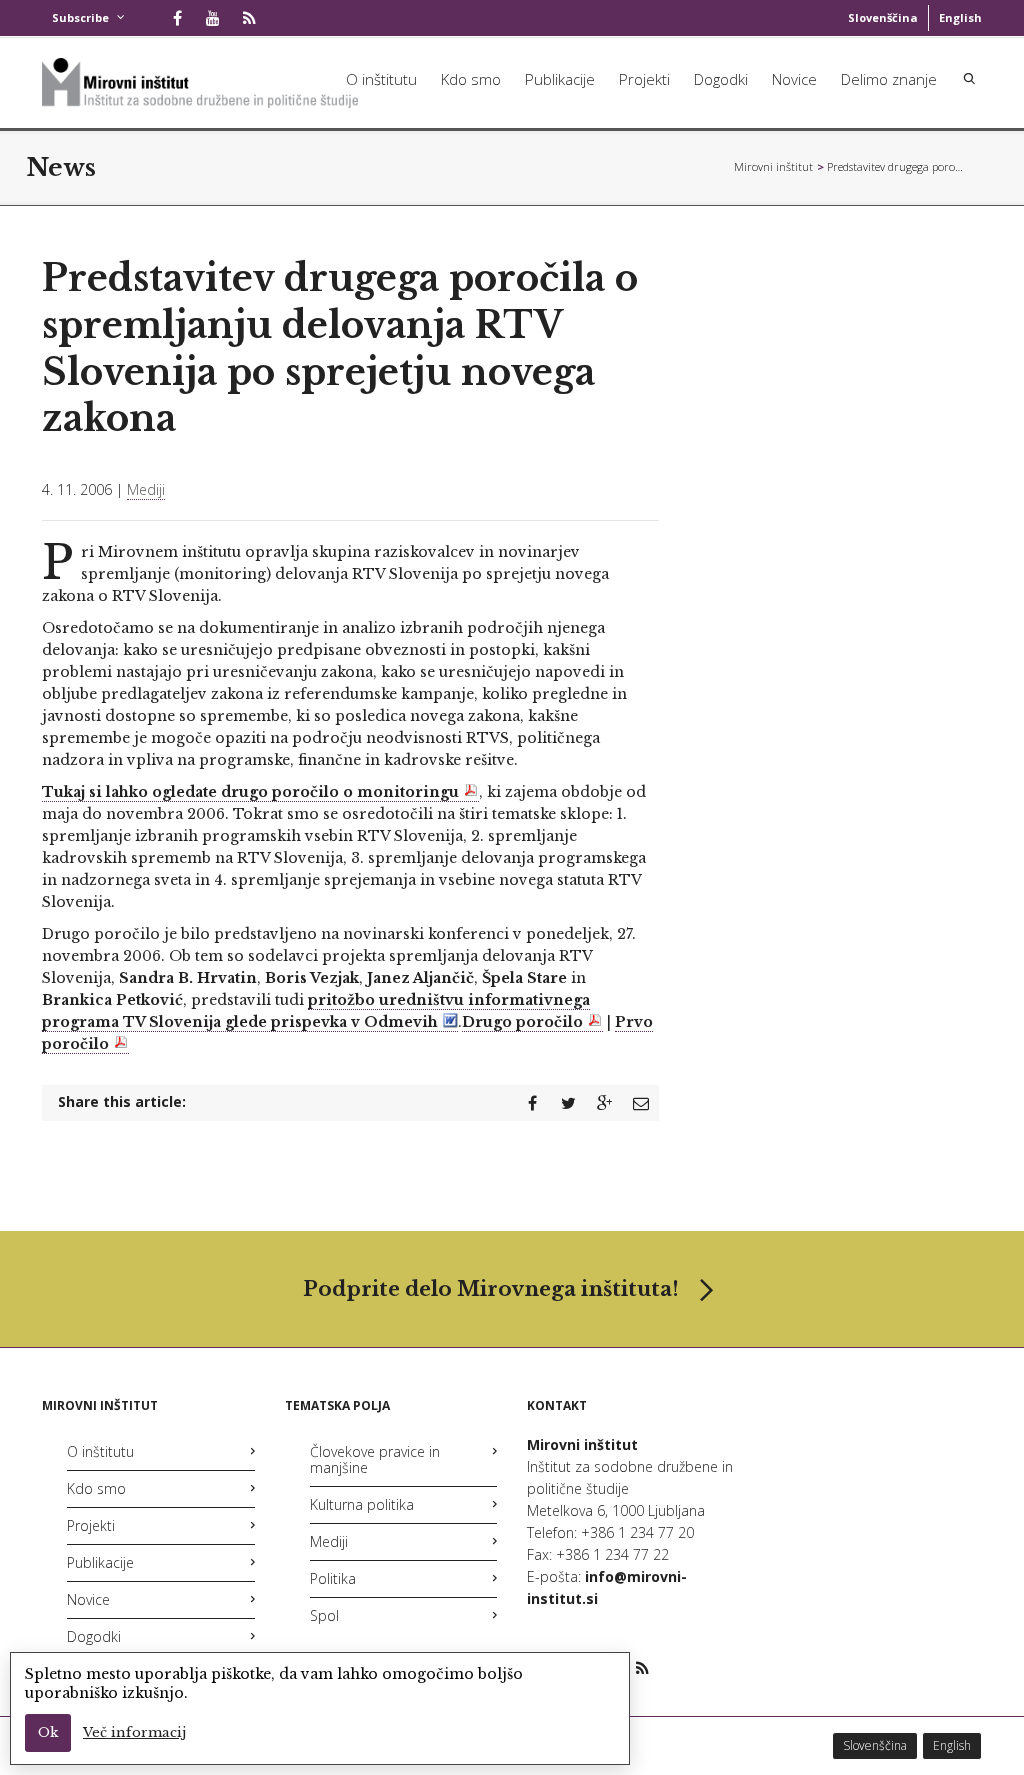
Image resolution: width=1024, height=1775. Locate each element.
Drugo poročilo (522, 1022)
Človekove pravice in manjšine (375, 1459)
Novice (794, 79)
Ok (48, 1732)
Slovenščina (883, 17)
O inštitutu (381, 79)
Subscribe (80, 17)
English (960, 17)
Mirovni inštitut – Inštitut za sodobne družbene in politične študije (774, 166)
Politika (333, 1578)
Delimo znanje (889, 79)
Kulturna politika (362, 1504)
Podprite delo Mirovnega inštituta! (491, 1289)
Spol (324, 1615)
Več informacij (134, 1732)
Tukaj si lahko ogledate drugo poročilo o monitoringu (250, 792)
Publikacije (560, 79)
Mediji (146, 489)
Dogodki (721, 79)
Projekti (644, 79)
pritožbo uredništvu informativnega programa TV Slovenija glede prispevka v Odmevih (316, 1011)
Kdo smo (471, 79)
